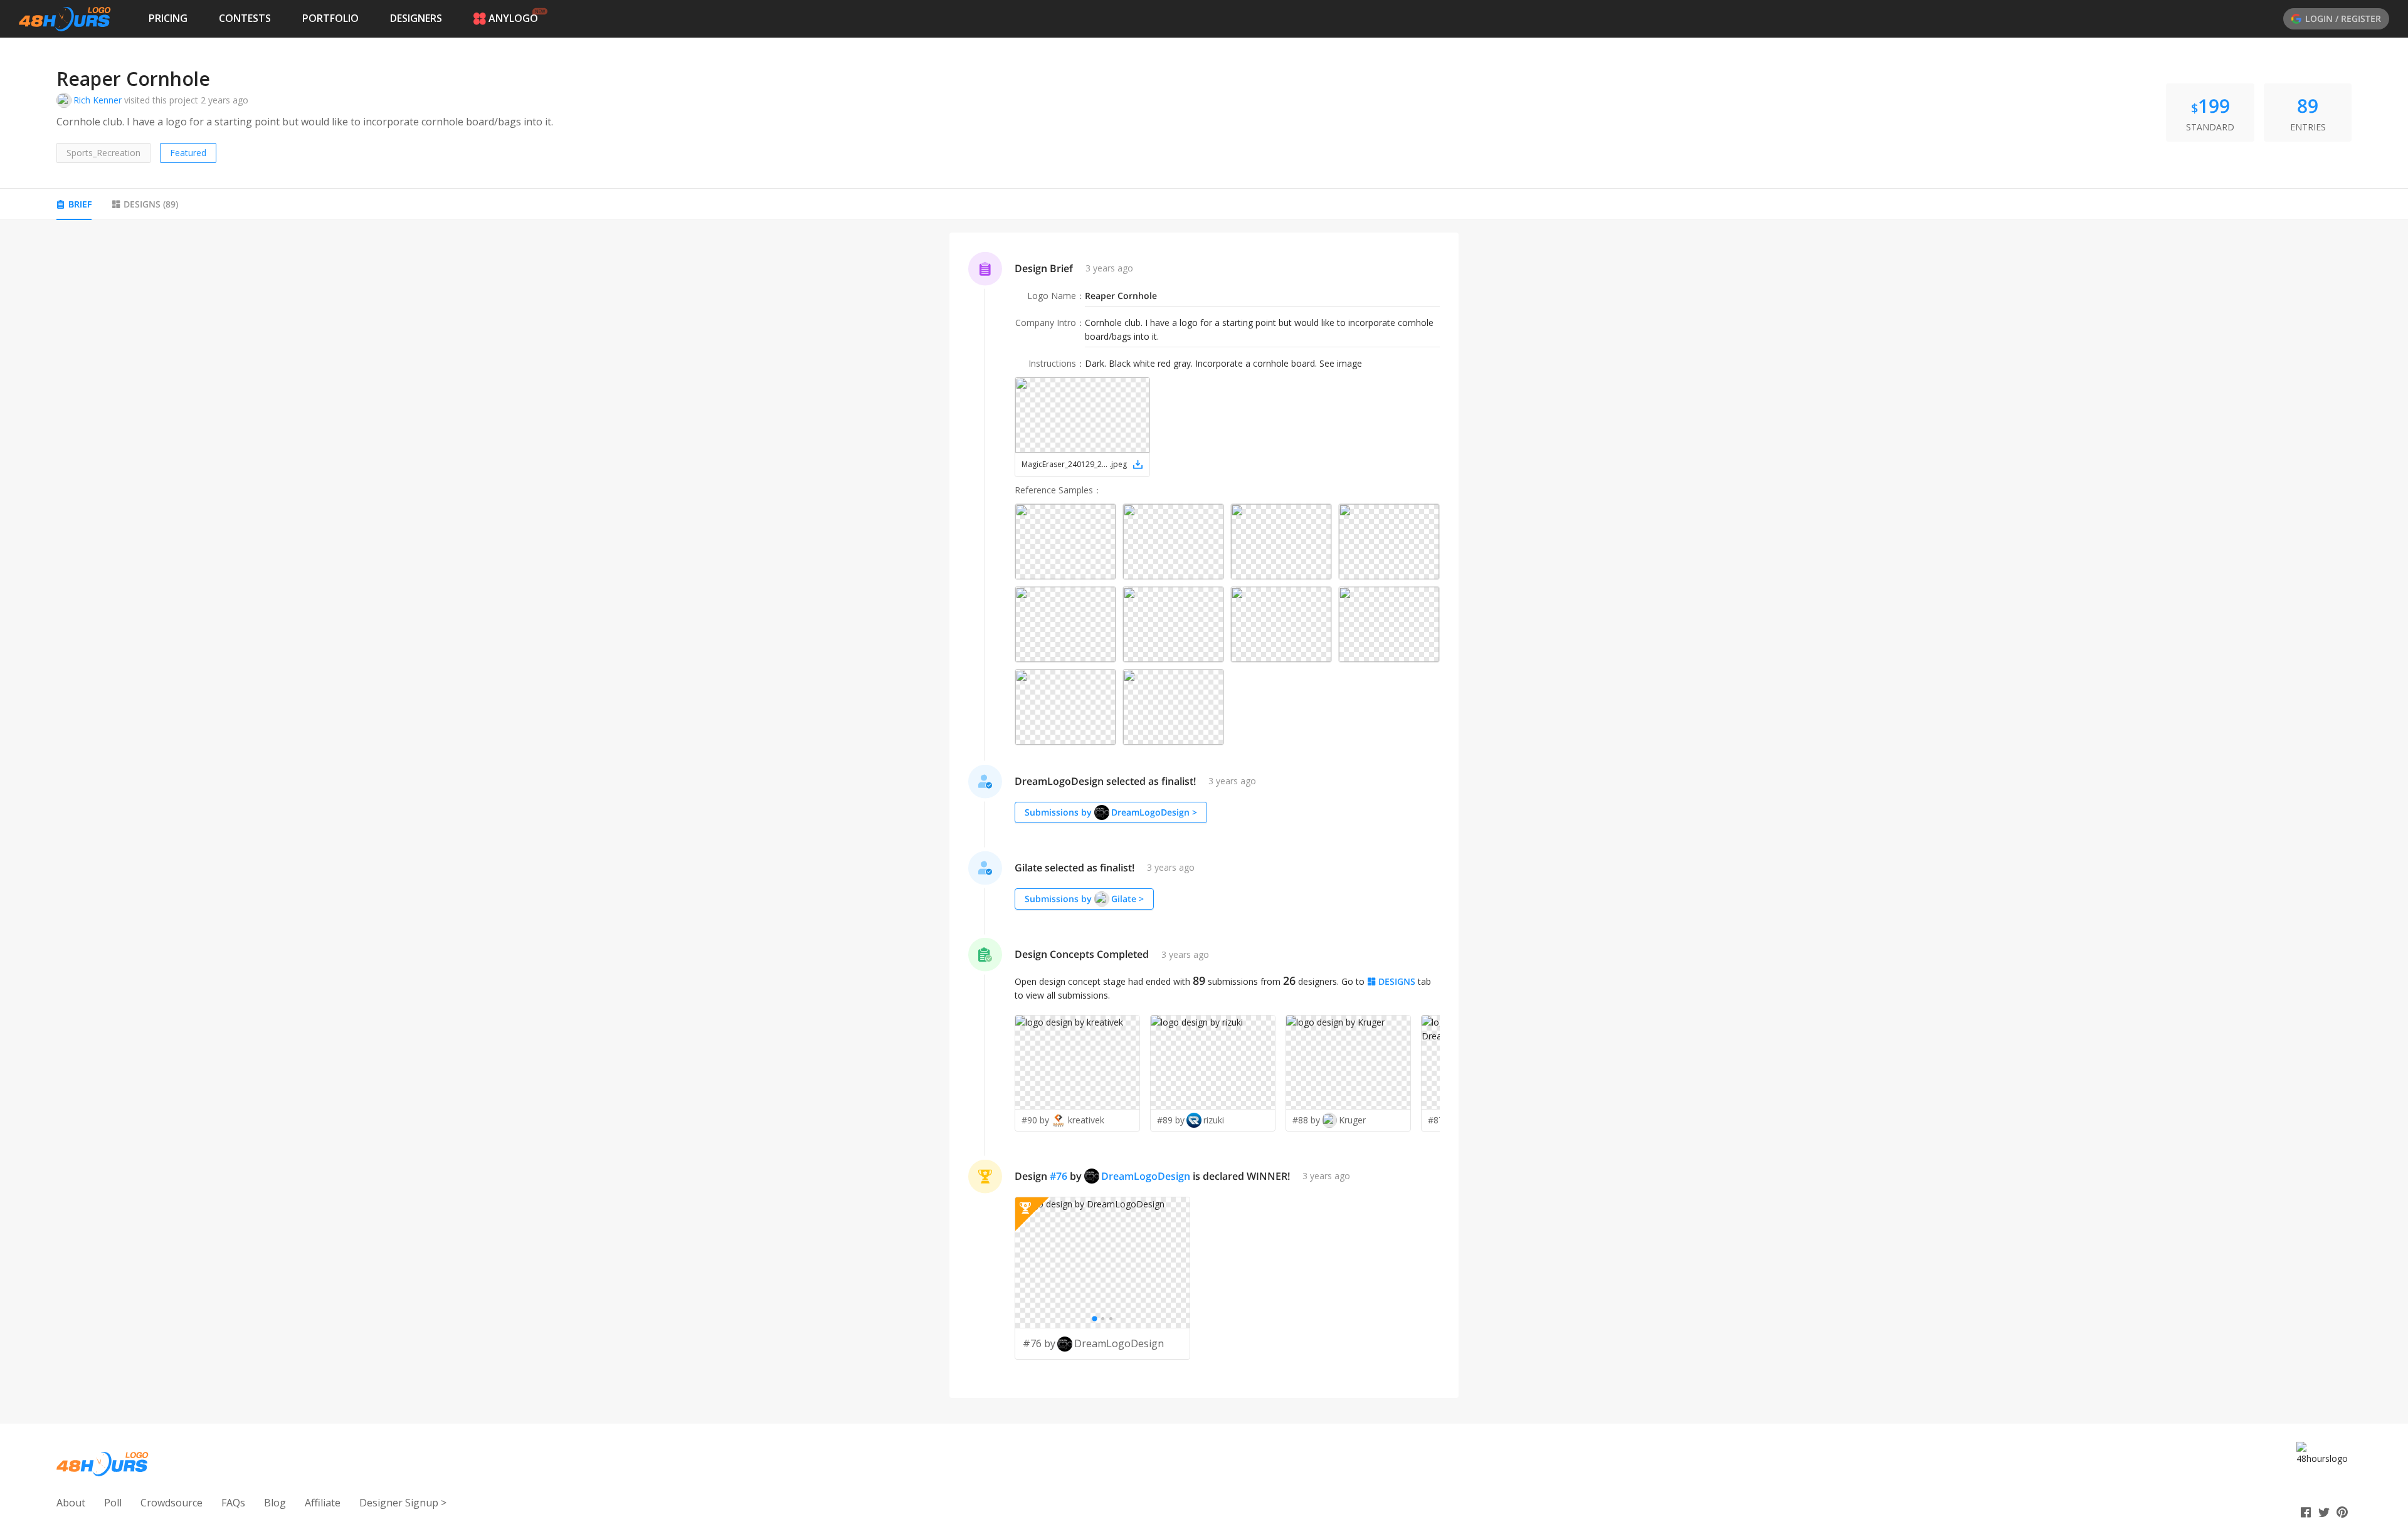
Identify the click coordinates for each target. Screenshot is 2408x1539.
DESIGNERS (416, 18)
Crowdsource (172, 1503)
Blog (275, 1503)
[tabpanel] (1204, 816)
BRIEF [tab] (80, 204)
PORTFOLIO (330, 18)
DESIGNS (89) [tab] (151, 204)
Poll (113, 1503)
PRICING (168, 18)
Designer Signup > (403, 1503)
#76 (1059, 1176)
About (71, 1503)
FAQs (233, 1503)
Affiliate (323, 1503)
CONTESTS (245, 18)
